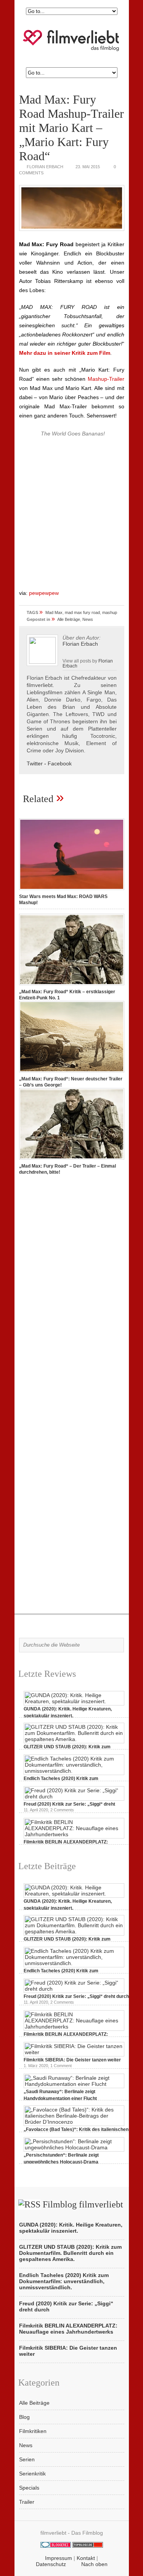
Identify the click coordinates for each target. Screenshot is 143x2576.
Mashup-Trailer (106, 379)
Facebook (60, 763)
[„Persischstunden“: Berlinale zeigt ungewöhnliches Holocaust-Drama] (74, 2147)
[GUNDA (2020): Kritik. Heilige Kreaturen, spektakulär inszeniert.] (74, 1701)
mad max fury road (82, 612)
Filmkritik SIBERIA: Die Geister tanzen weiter (72, 2060)
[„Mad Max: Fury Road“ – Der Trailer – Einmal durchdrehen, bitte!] (72, 1160)
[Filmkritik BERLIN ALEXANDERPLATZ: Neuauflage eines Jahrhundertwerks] (74, 1834)
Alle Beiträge (69, 619)
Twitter (35, 763)
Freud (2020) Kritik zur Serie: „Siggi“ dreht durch (76, 1996)
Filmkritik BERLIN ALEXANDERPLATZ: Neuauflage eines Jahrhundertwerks (68, 2329)
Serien (27, 2459)
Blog (24, 2417)
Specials (29, 2488)
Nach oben (94, 2564)
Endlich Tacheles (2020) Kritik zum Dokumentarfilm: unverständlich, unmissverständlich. (64, 2281)
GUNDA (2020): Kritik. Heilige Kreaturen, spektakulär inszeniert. (71, 2228)
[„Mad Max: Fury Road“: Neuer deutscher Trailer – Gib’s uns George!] (72, 1073)
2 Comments (62, 1810)
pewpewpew (44, 593)
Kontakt (86, 2558)
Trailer (27, 2502)
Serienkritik (32, 2474)
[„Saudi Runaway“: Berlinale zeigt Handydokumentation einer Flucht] (74, 2084)
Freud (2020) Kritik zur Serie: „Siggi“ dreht (69, 1804)
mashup (110, 612)
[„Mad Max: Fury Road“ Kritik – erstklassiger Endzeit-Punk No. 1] (72, 986)
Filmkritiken (33, 2431)
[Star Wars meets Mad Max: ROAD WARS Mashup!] (72, 890)
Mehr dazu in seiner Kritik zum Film (65, 353)
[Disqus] (72, 1288)
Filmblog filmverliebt (83, 2204)
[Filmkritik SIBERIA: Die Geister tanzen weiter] (74, 2052)
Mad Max (54, 612)
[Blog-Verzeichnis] (56, 2546)
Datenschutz (51, 2564)
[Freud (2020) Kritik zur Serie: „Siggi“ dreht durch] (74, 1796)
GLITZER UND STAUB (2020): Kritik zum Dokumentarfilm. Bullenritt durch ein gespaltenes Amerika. (70, 2253)
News (88, 619)
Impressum (59, 2558)
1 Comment (61, 2066)
